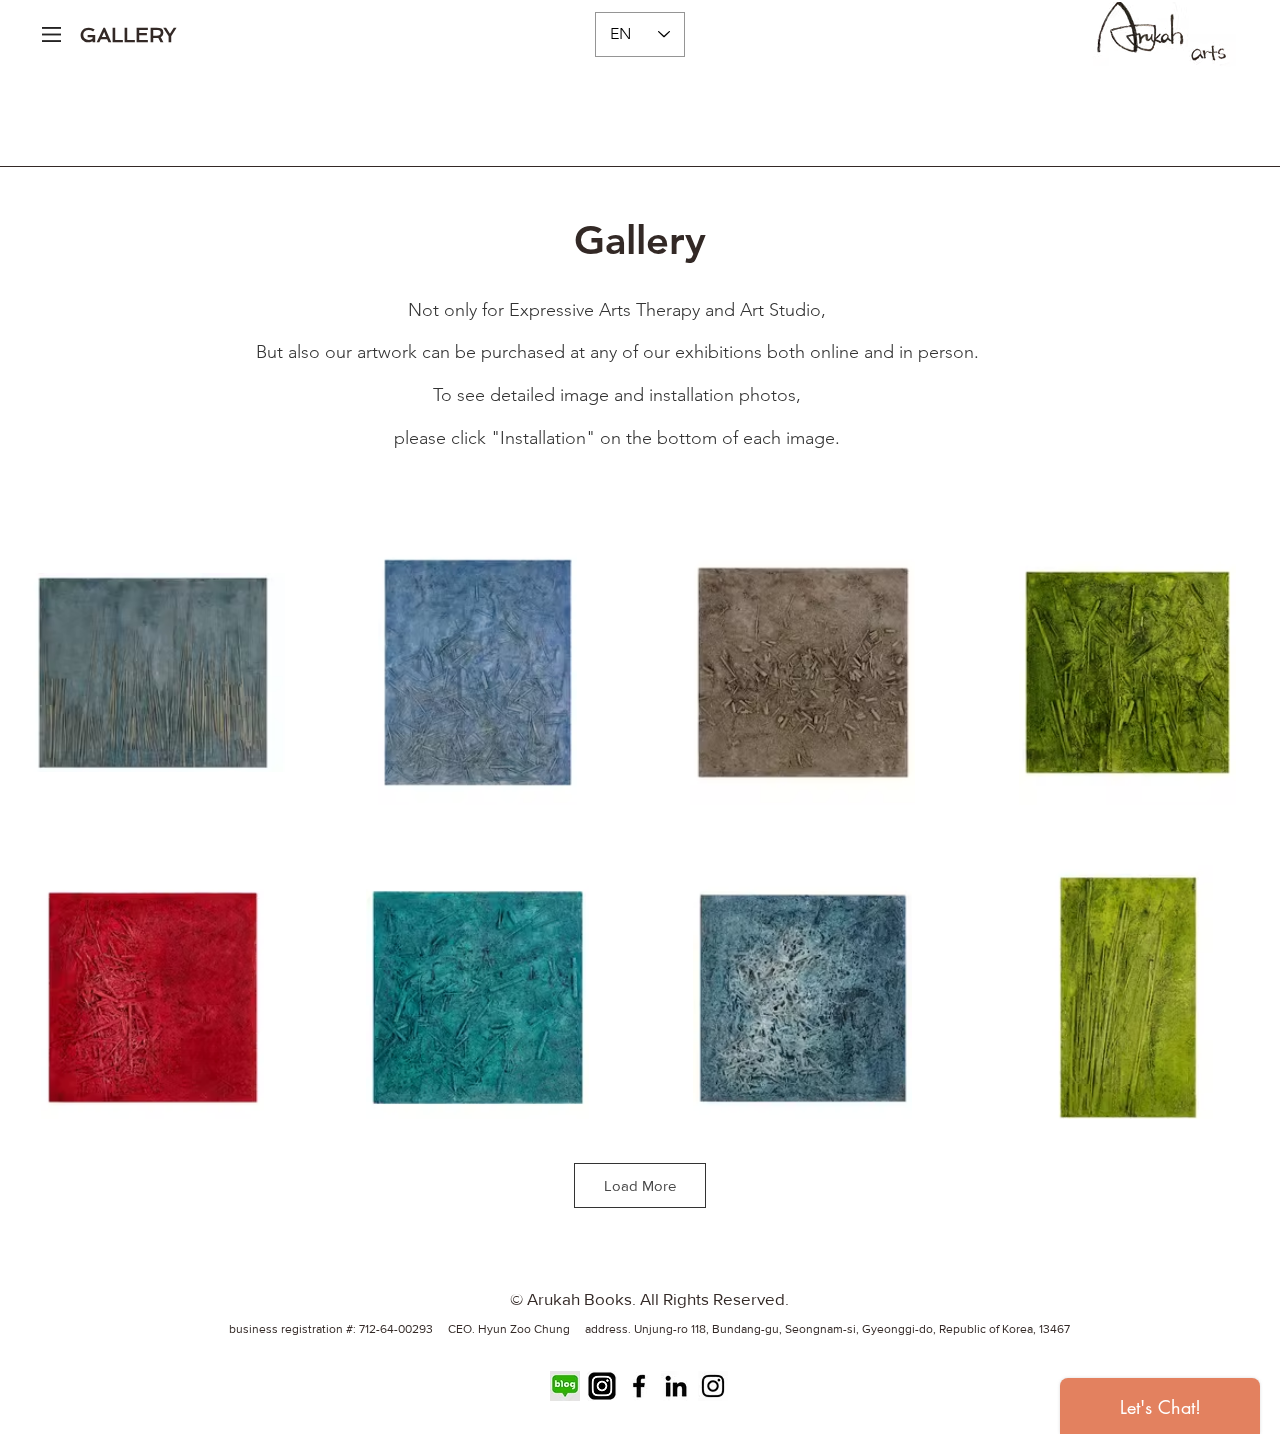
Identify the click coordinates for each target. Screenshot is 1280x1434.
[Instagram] (713, 1386)
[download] (565, 1386)
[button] (51, 34)
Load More (640, 1185)
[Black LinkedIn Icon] (676, 1386)
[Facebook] (639, 1386)
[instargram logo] (602, 1386)
